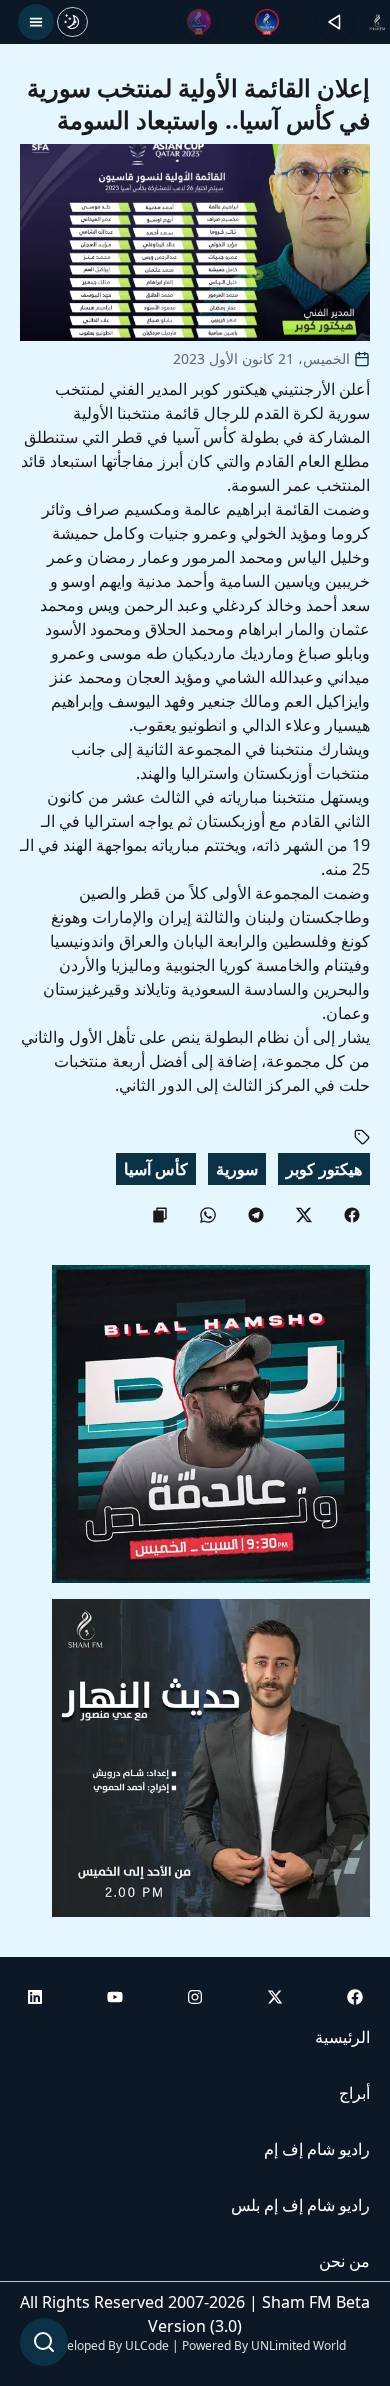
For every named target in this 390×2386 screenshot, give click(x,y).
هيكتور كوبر (324, 1169)
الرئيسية (342, 2037)
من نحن (344, 2261)
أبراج (354, 2093)
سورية (237, 1169)
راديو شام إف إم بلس (300, 2205)
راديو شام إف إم (317, 2149)
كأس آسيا (156, 1169)
